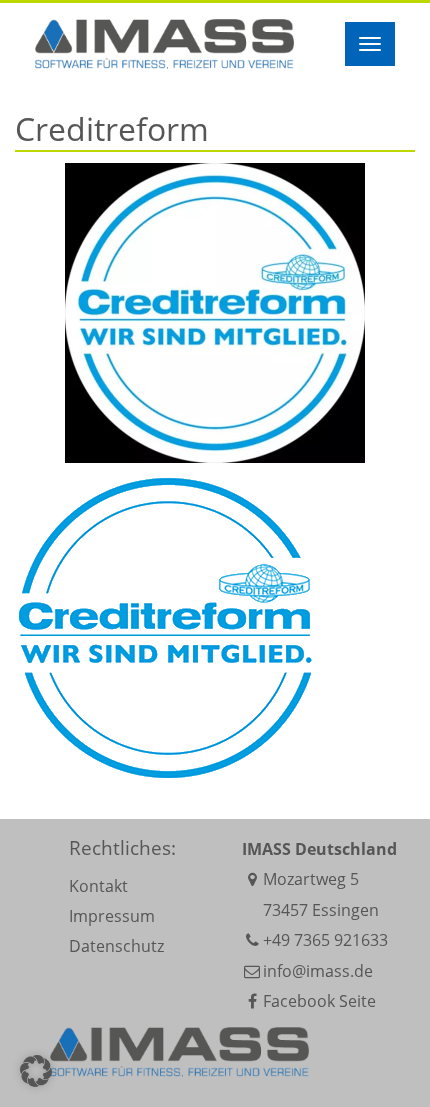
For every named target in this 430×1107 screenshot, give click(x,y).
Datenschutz (116, 946)
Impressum (112, 916)
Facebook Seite (319, 1001)
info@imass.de (318, 971)
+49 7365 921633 (325, 940)
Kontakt (98, 886)
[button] (36, 1071)
